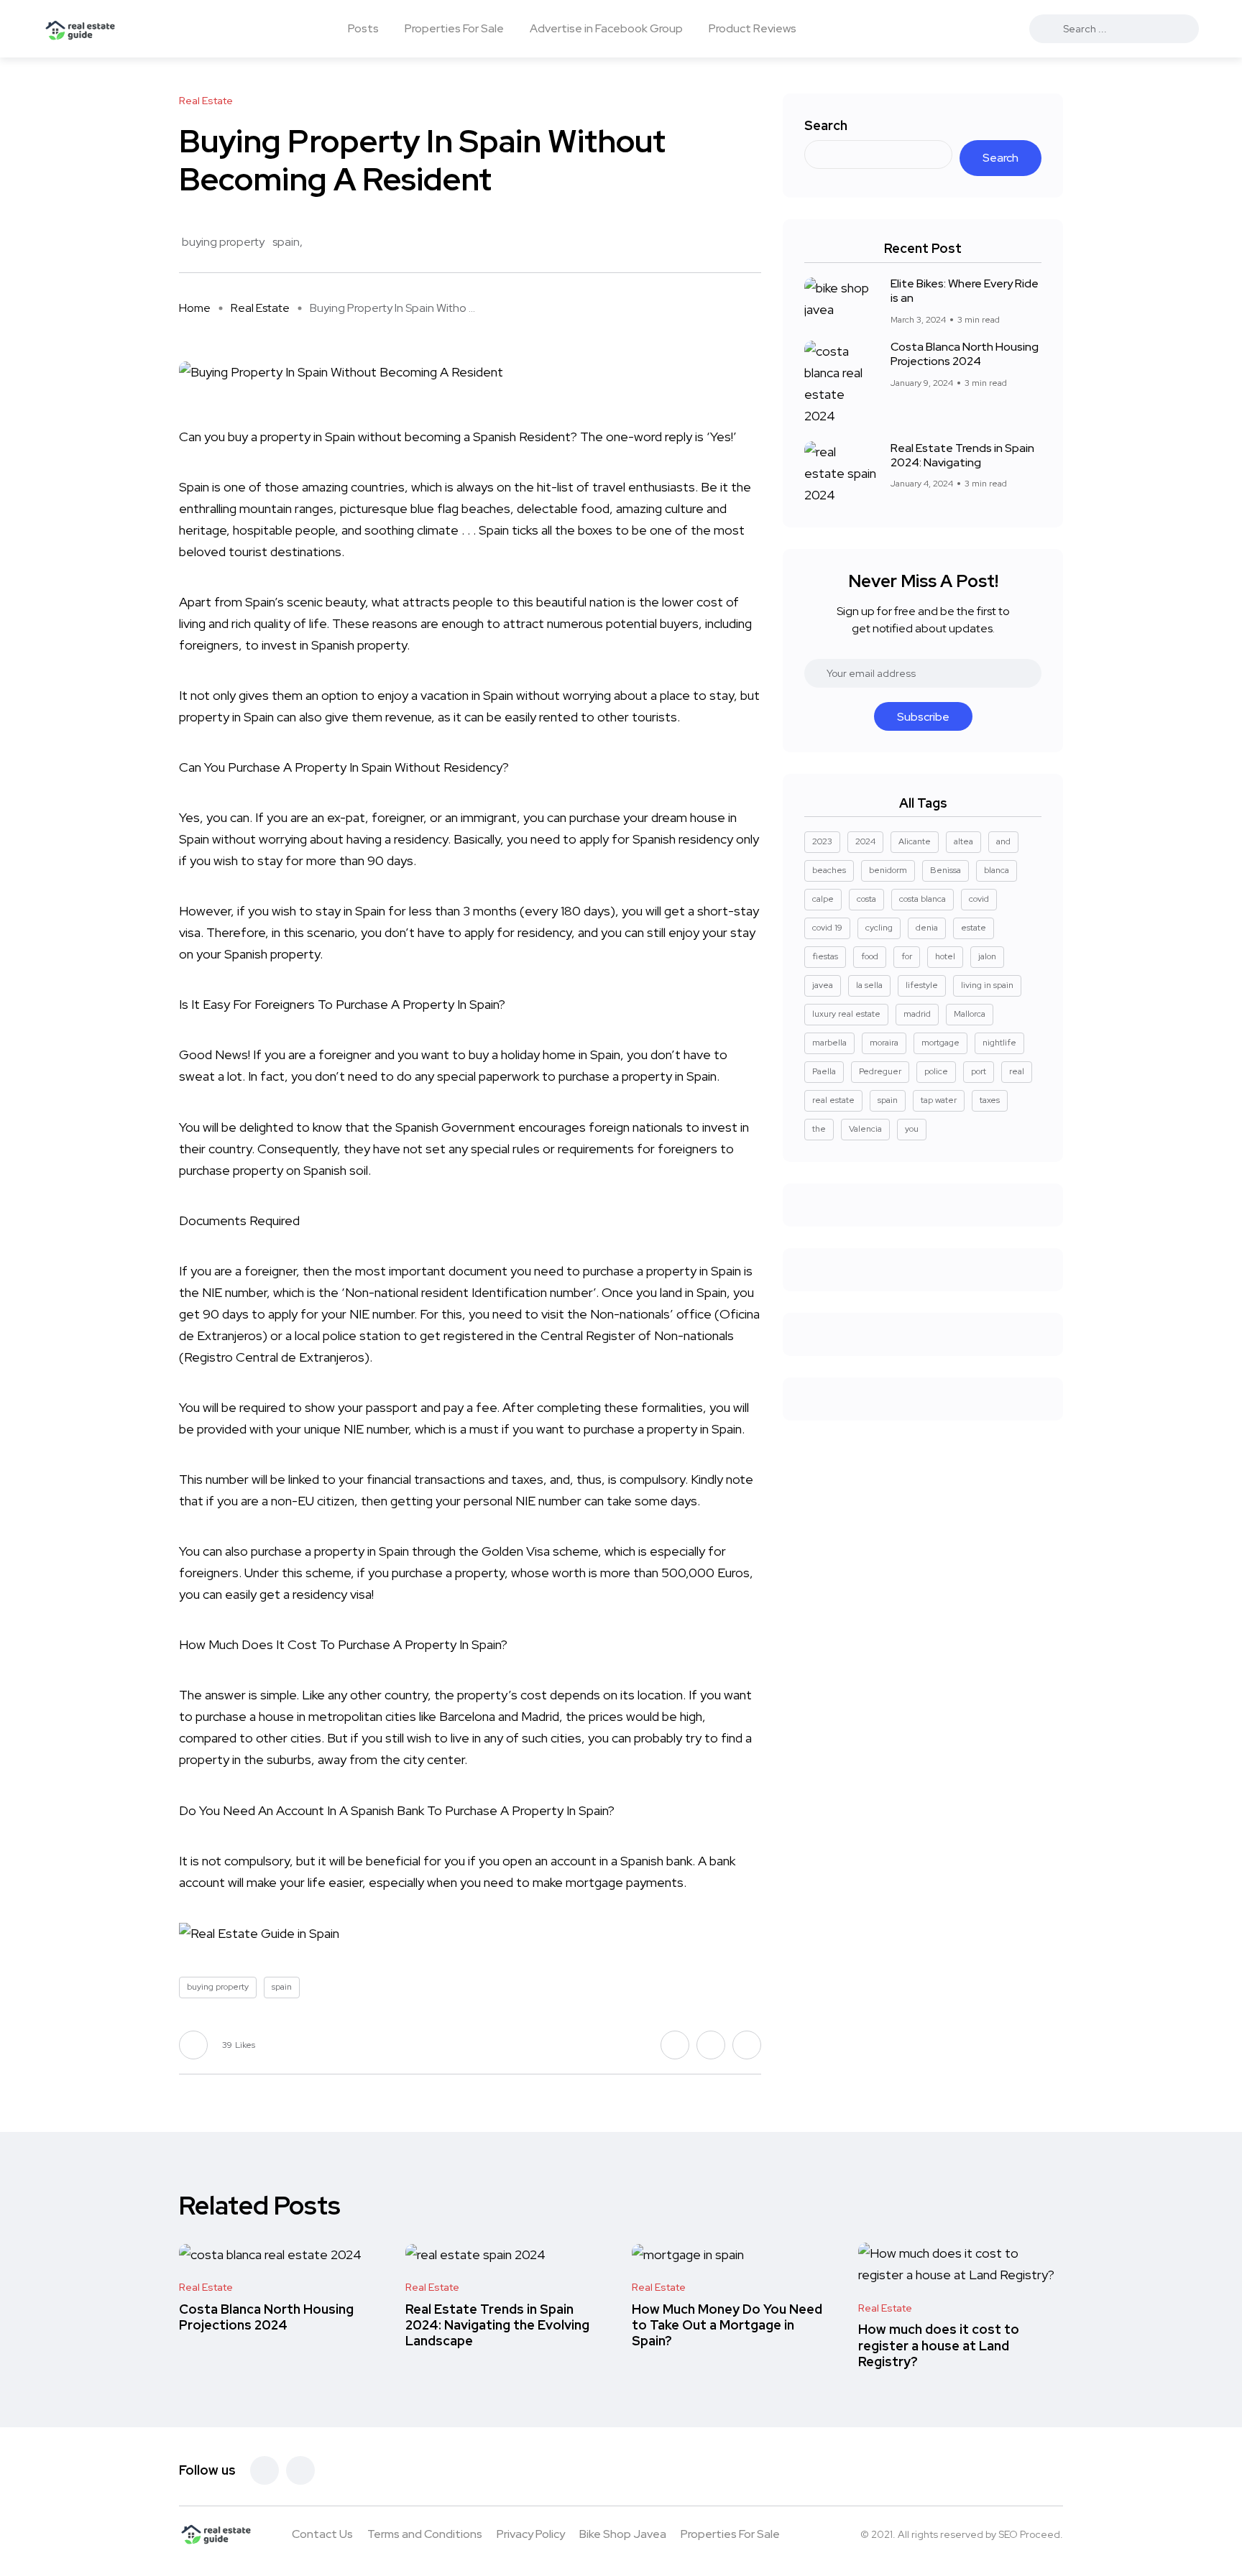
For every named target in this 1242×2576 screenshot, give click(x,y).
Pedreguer (880, 1071)
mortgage (594, 1882)
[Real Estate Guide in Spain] (80, 29)
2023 (822, 841)
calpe (823, 899)
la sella (869, 985)
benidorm (888, 870)
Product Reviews (753, 28)
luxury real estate (846, 1014)
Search (826, 125)
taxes (990, 1100)
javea (823, 985)
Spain (340, 437)
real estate (833, 1100)
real (1017, 1071)
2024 (865, 841)
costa (866, 899)
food (870, 956)
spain (286, 242)
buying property (223, 242)
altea (963, 841)
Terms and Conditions (425, 2534)
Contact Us (322, 2534)
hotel (945, 956)
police (936, 1071)
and (1003, 841)
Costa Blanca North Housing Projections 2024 (965, 354)
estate (974, 928)
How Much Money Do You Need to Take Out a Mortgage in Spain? (727, 2325)
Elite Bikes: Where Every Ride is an (965, 291)
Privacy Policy (531, 2534)
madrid (917, 1014)
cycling (879, 928)
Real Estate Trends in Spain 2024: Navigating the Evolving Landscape (497, 2325)
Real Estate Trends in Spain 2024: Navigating (962, 455)
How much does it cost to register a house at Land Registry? (939, 2346)
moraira (884, 1043)
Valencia (865, 1129)
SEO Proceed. (1031, 2534)
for (907, 956)
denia (927, 928)
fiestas (825, 956)
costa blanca (923, 899)
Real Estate (260, 308)
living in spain (987, 985)
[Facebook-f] (264, 2470)
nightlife (999, 1043)
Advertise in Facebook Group (606, 28)
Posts (363, 28)
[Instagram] (300, 2470)
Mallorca (970, 1014)
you (912, 1129)
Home (195, 308)
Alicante (915, 841)
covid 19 (827, 928)
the (819, 1129)
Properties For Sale (454, 28)
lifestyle (922, 985)
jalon (987, 956)
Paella (824, 1071)
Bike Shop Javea (623, 2534)
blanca (997, 870)
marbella (829, 1043)
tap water (939, 1100)
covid (979, 899)
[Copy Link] (757, 243)
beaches (829, 870)
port (979, 1071)
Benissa (946, 870)
